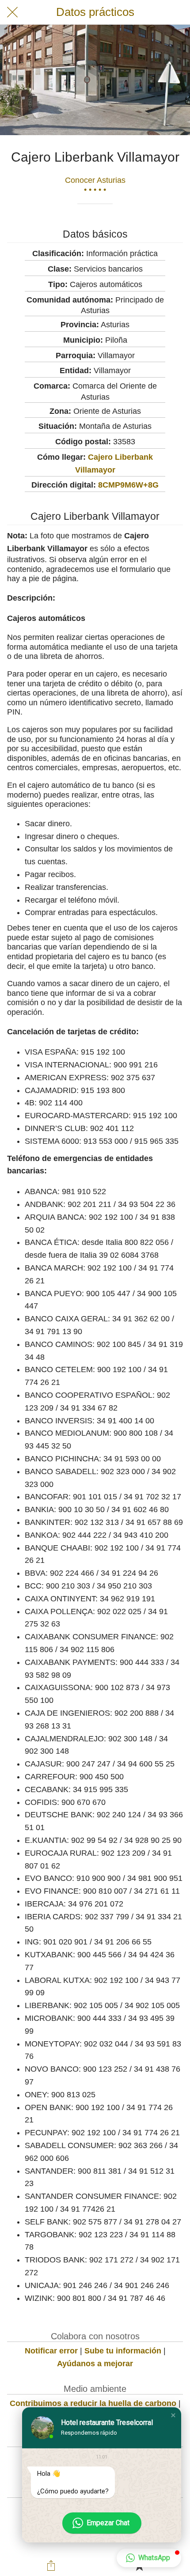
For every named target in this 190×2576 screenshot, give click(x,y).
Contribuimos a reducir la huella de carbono (93, 2403)
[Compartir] (51, 2565)
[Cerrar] (12, 12)
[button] (173, 2415)
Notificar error (51, 2351)
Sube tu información (123, 2351)
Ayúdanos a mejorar (95, 2364)
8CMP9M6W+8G (128, 485)
